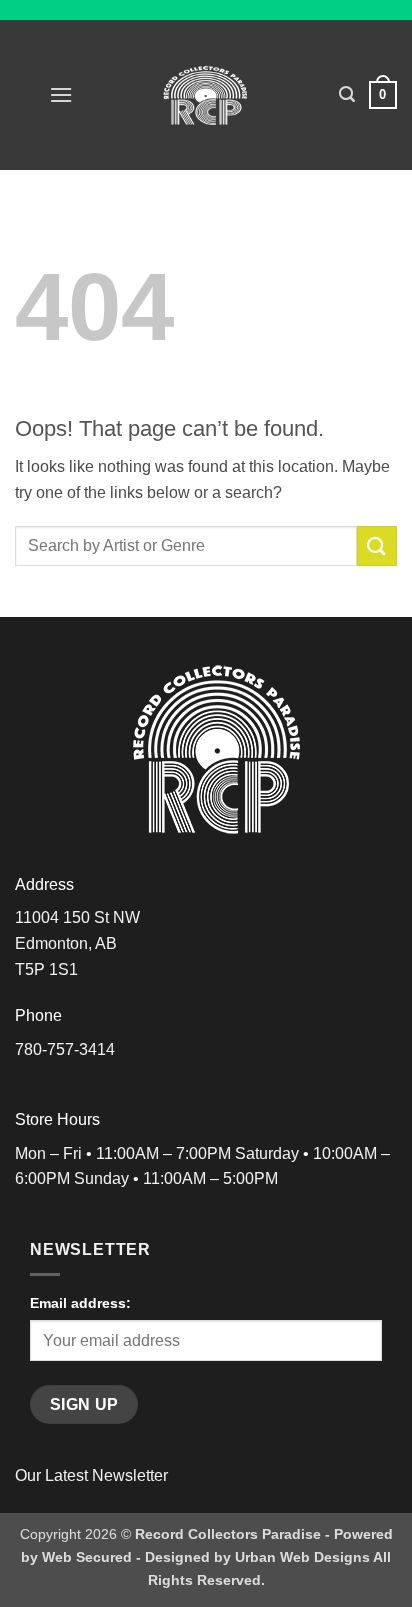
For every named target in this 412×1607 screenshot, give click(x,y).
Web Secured (87, 1557)
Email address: (80, 1303)
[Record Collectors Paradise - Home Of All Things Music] (206, 95)
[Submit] (377, 545)
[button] (61, 94)
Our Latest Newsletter (91, 1475)
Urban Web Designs (302, 1557)
